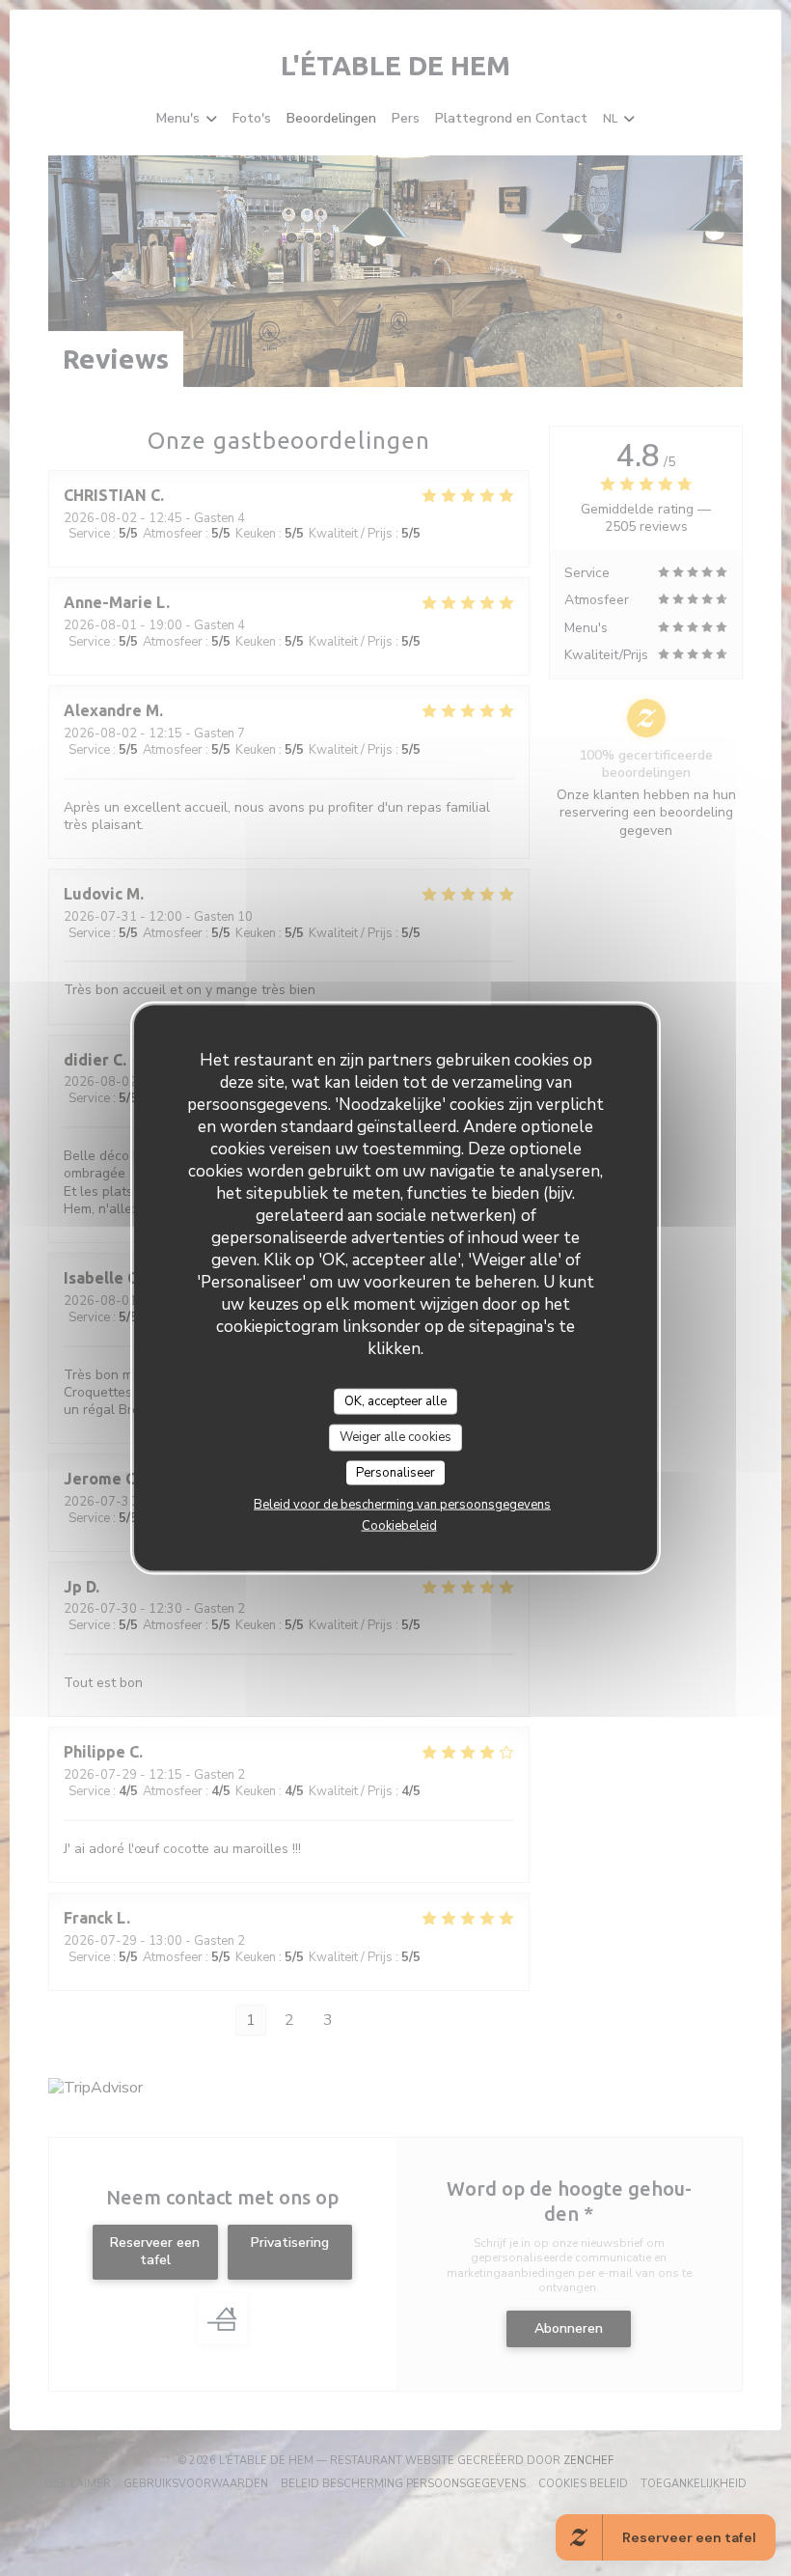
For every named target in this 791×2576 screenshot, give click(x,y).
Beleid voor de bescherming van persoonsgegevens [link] (402, 1505)
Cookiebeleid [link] (399, 1526)
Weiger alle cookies (395, 1437)
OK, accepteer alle (395, 1400)
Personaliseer (395, 1472)
